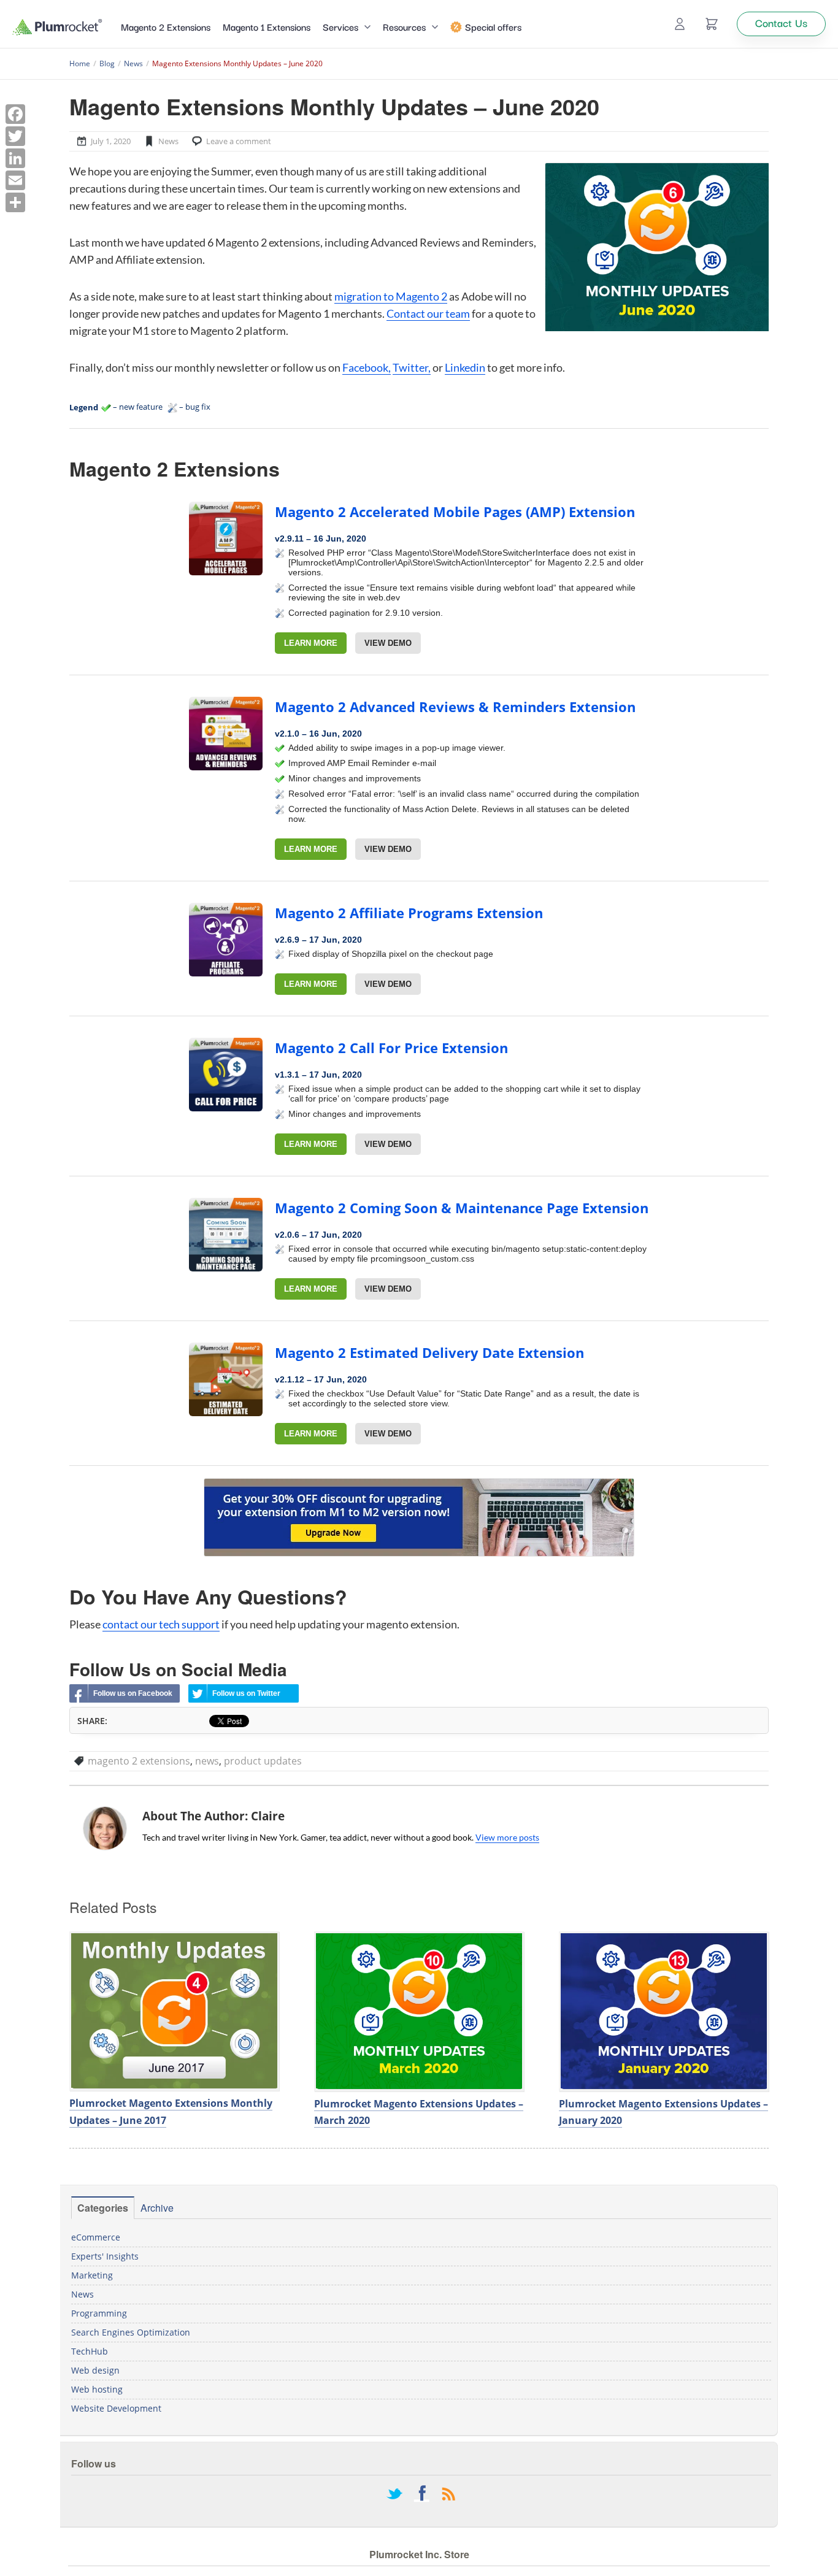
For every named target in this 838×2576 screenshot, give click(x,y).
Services (340, 26)
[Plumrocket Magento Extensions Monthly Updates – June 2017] (174, 2011)
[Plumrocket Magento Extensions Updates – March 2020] (419, 2011)
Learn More (311, 643)
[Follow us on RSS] (448, 2495)
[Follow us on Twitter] (394, 2495)
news (207, 1761)
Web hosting (97, 2389)
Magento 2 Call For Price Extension (391, 1048)
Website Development (116, 2408)
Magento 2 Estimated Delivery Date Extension (429, 1352)
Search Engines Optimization (131, 2332)
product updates (263, 1761)
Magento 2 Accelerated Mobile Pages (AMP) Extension (455, 512)
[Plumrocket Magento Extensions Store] (57, 27)
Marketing (92, 2275)
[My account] (680, 24)
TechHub (90, 2351)
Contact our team (428, 313)
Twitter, (412, 367)
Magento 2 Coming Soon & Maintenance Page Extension (462, 1208)
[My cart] (712, 24)
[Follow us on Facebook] (421, 2495)
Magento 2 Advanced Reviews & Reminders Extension (455, 707)
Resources (404, 26)
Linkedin (465, 367)
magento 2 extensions (139, 1761)
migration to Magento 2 (391, 296)
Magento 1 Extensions (267, 26)
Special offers (493, 26)
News (168, 141)
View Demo (388, 643)
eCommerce (96, 2237)
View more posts (507, 1837)
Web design (95, 2370)
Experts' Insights (105, 2256)
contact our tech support (161, 1624)
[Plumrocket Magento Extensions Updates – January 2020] (664, 2011)
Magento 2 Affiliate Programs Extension (409, 913)
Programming (99, 2313)
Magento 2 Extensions (166, 26)
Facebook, (367, 367)
